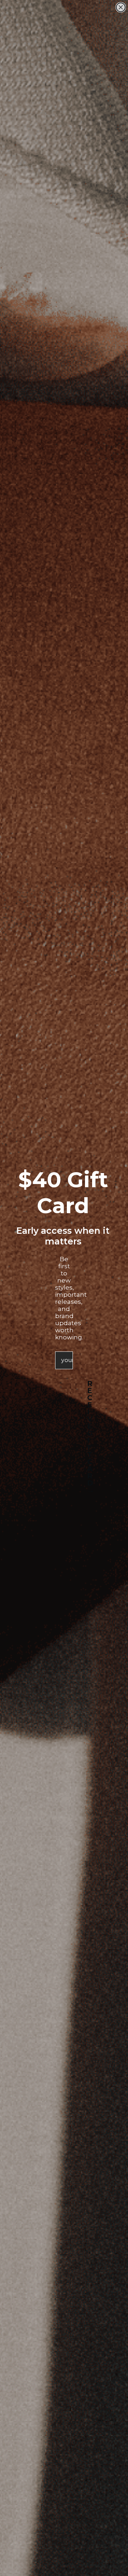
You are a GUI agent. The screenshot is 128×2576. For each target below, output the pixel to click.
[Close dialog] (121, 7)
